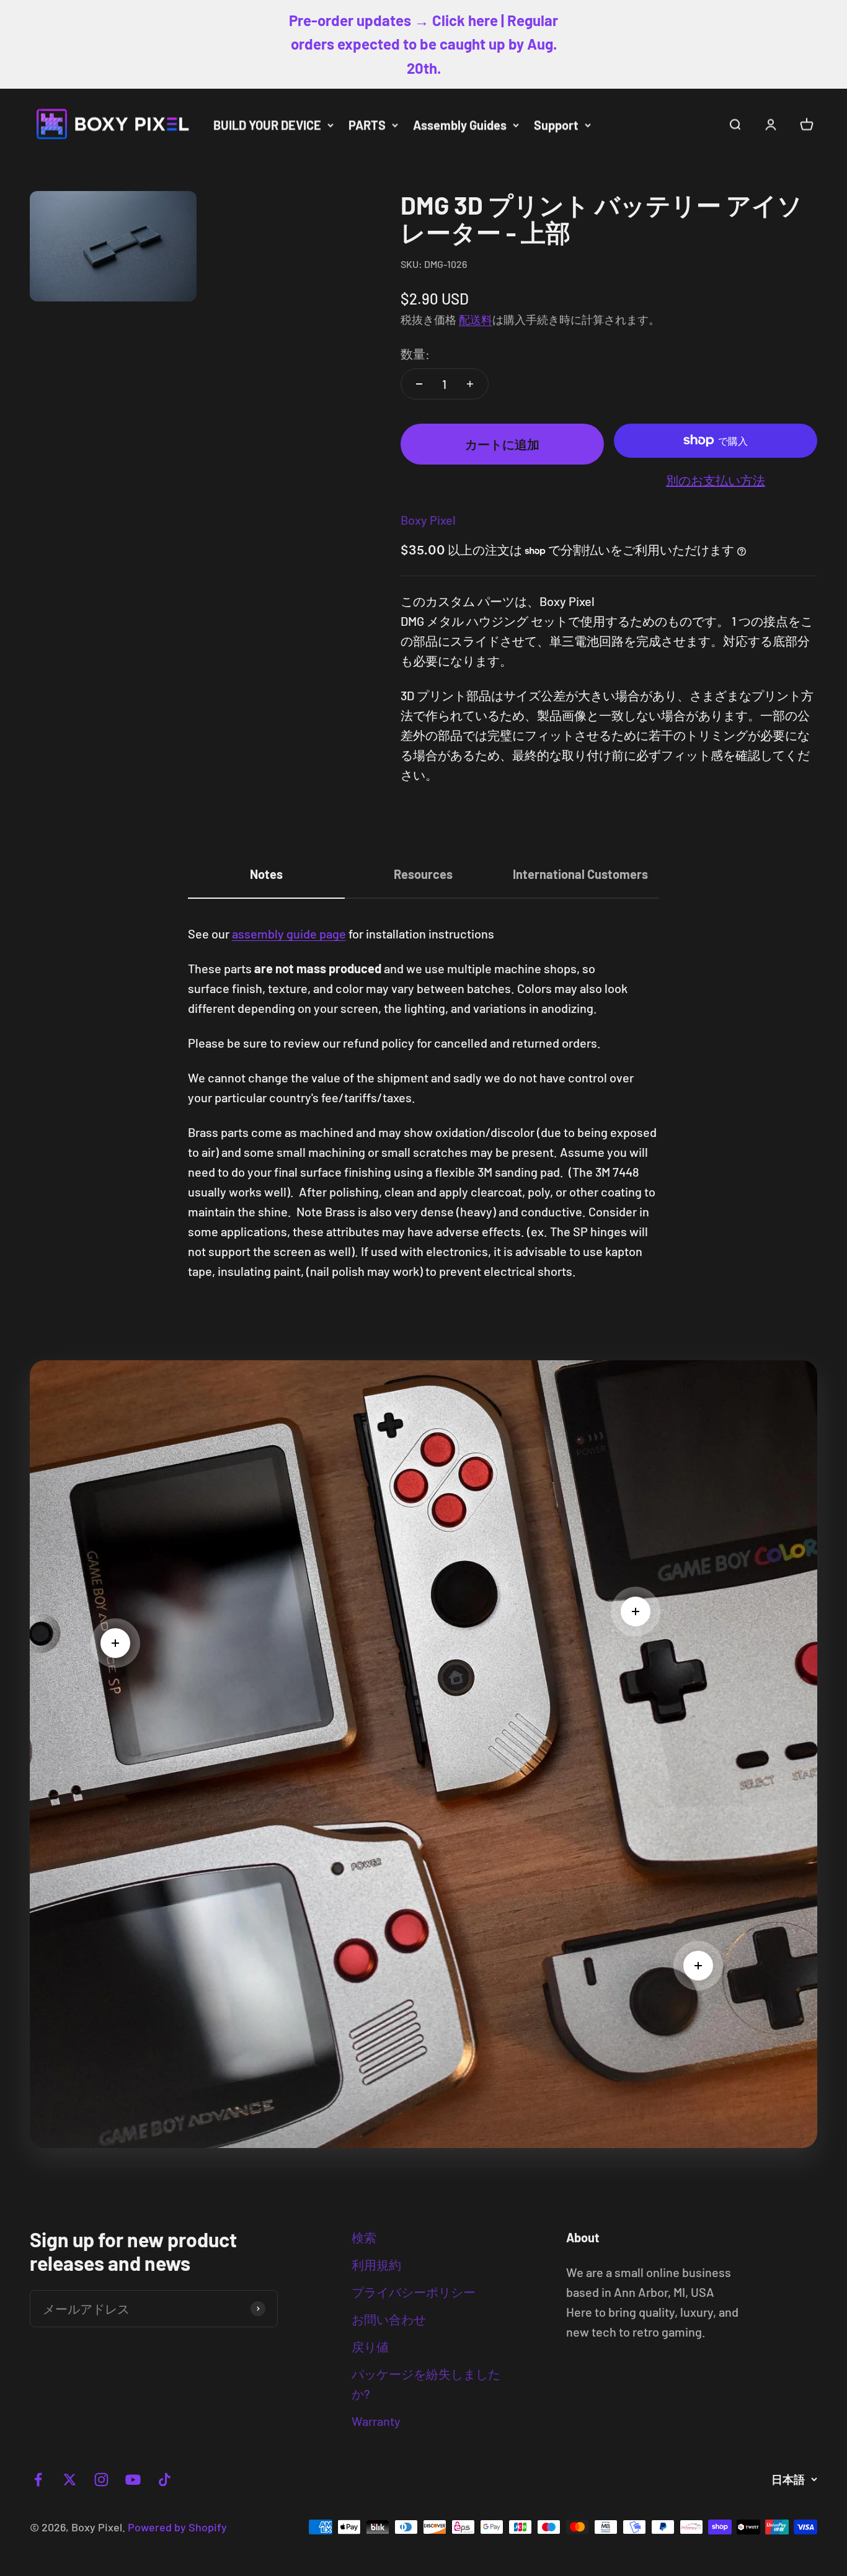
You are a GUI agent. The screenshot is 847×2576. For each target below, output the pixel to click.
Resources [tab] (423, 874)
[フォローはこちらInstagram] (101, 2480)
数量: (415, 354)
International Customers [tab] (580, 874)
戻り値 (370, 2346)
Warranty (376, 2421)
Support (556, 125)
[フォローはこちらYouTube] (133, 2480)
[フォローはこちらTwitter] (70, 2480)
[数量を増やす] (470, 384)
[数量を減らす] (419, 384)
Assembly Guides (460, 125)
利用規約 (376, 2265)
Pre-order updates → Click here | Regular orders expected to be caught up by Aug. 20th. (423, 44)
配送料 (476, 319)
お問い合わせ (389, 2319)
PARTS (367, 125)
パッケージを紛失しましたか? (426, 2384)
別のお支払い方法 (716, 480)
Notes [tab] (266, 874)
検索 (364, 2237)
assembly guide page (289, 934)
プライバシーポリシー (414, 2292)
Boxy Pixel (428, 520)
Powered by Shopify (177, 2527)
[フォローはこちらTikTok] (165, 2480)
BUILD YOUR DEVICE (267, 125)
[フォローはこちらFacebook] (38, 2480)
